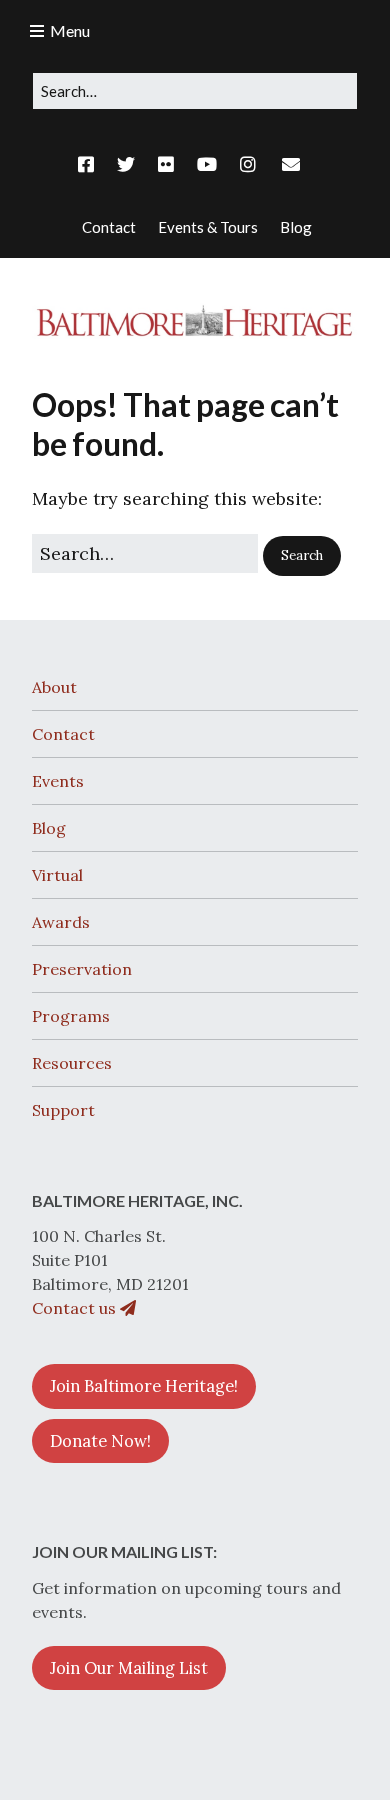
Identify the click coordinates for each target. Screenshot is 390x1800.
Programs (71, 1016)
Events (58, 781)
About (54, 687)
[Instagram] (248, 164)
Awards (61, 922)
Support (63, 1110)
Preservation (82, 969)
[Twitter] (126, 164)
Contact (63, 734)
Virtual (57, 875)
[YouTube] (207, 164)
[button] (302, 556)
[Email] (290, 164)
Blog (49, 828)
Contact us (76, 1308)
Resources (72, 1063)
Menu (70, 30)
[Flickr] (166, 164)
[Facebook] (91, 164)
